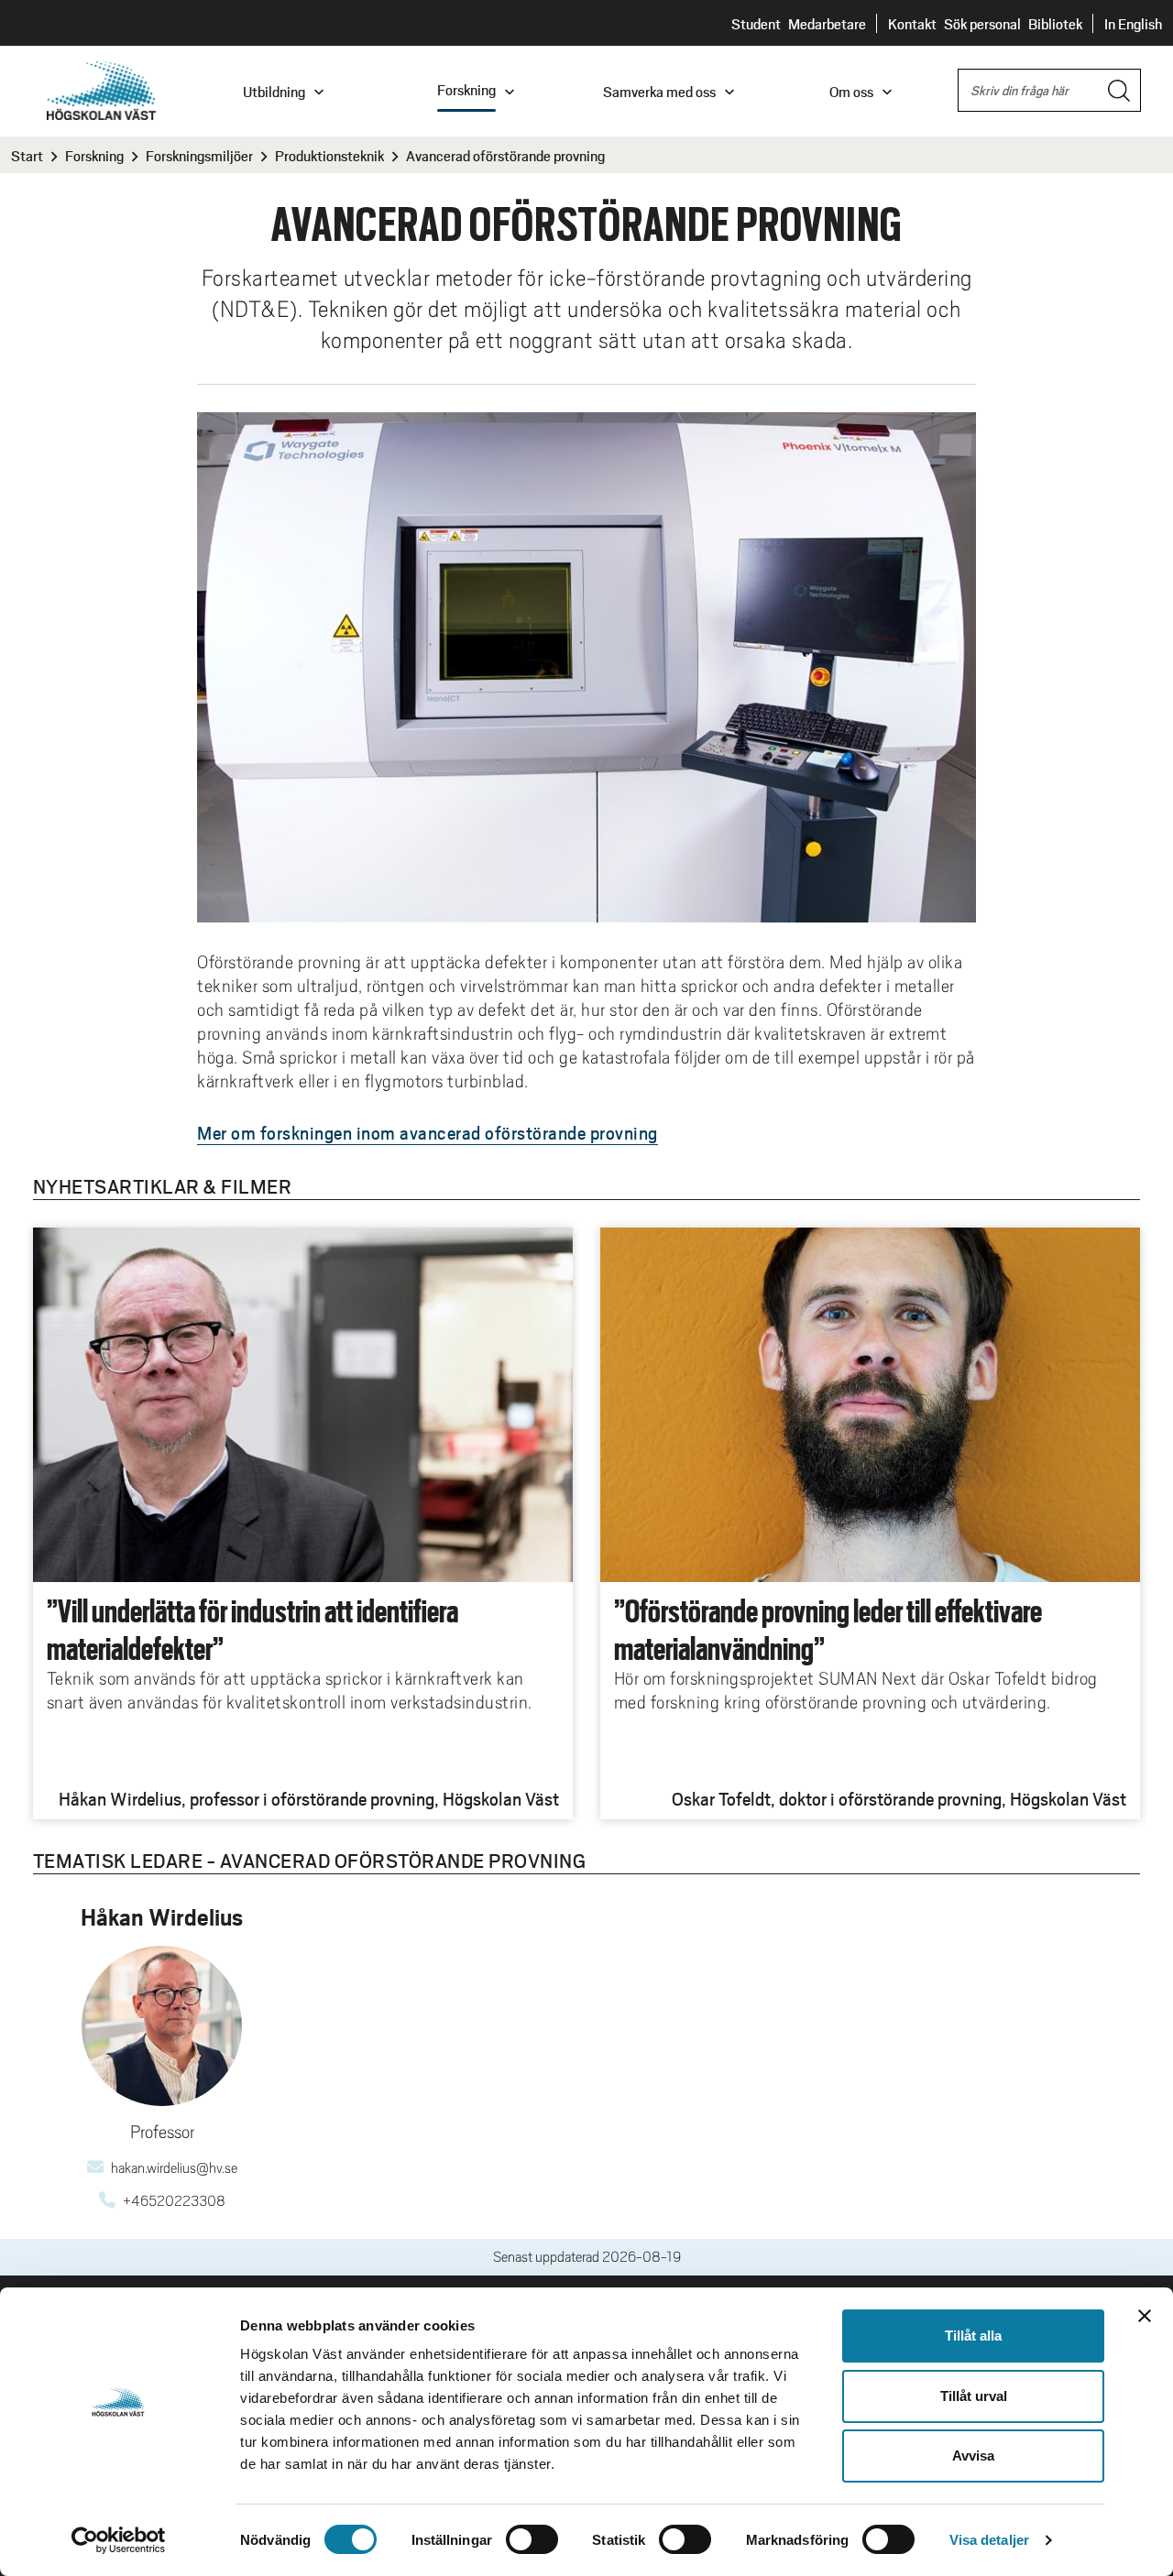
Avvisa (973, 2456)
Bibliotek (1055, 23)
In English (1133, 23)
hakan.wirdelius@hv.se (174, 2168)
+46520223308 (174, 2201)
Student (756, 23)
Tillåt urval (974, 2396)
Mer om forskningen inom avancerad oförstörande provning (428, 1132)
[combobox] (1049, 90)
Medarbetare (827, 23)
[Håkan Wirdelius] (162, 2026)
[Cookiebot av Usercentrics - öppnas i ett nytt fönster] (119, 2540)
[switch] (532, 2539)
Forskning (94, 155)
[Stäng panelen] (1145, 2316)
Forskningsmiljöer (199, 155)
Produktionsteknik (329, 155)
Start (27, 155)
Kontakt (912, 23)
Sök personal (982, 23)
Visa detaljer (989, 2540)
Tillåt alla (973, 2336)
